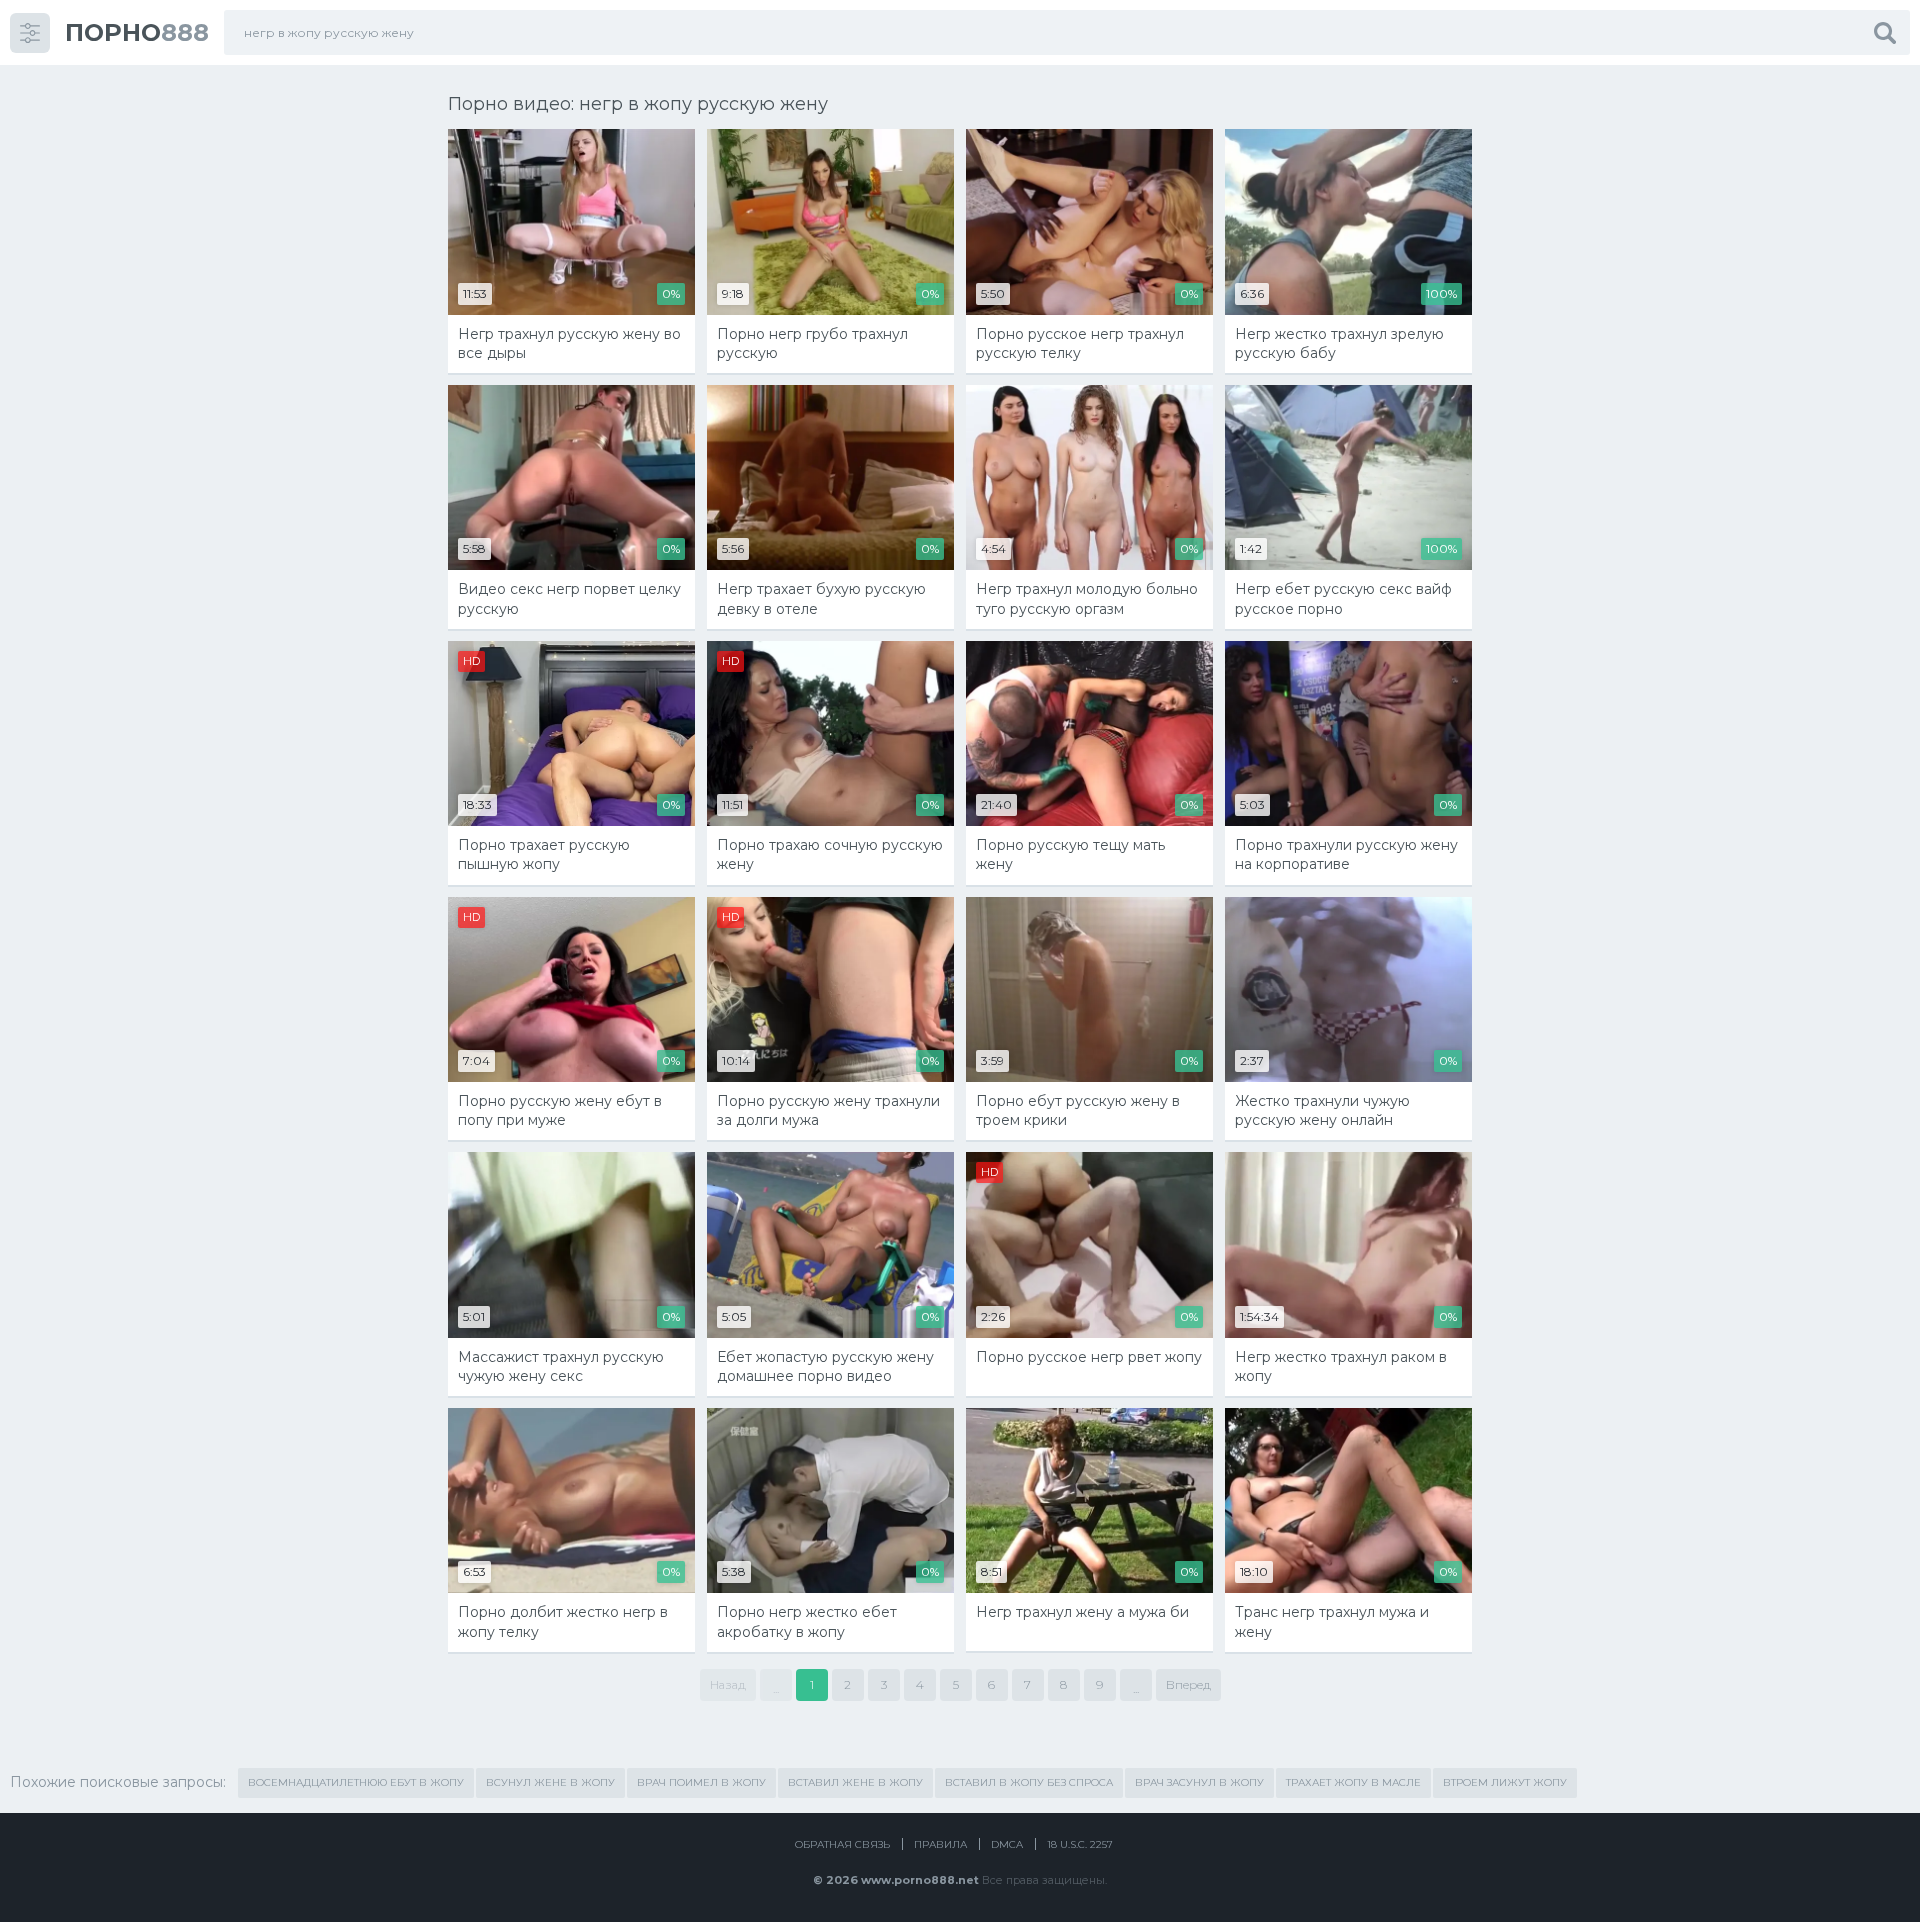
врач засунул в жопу (1199, 1782)
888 (137, 32)
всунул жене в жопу (550, 1782)
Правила (940, 1844)
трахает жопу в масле (1353, 1782)
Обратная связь (842, 1844)
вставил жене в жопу (855, 1782)
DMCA (1007, 1844)
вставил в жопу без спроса (1029, 1782)
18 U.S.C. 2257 (1080, 1844)
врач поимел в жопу (701, 1782)
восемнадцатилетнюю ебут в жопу (356, 1782)
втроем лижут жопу (1505, 1782)
